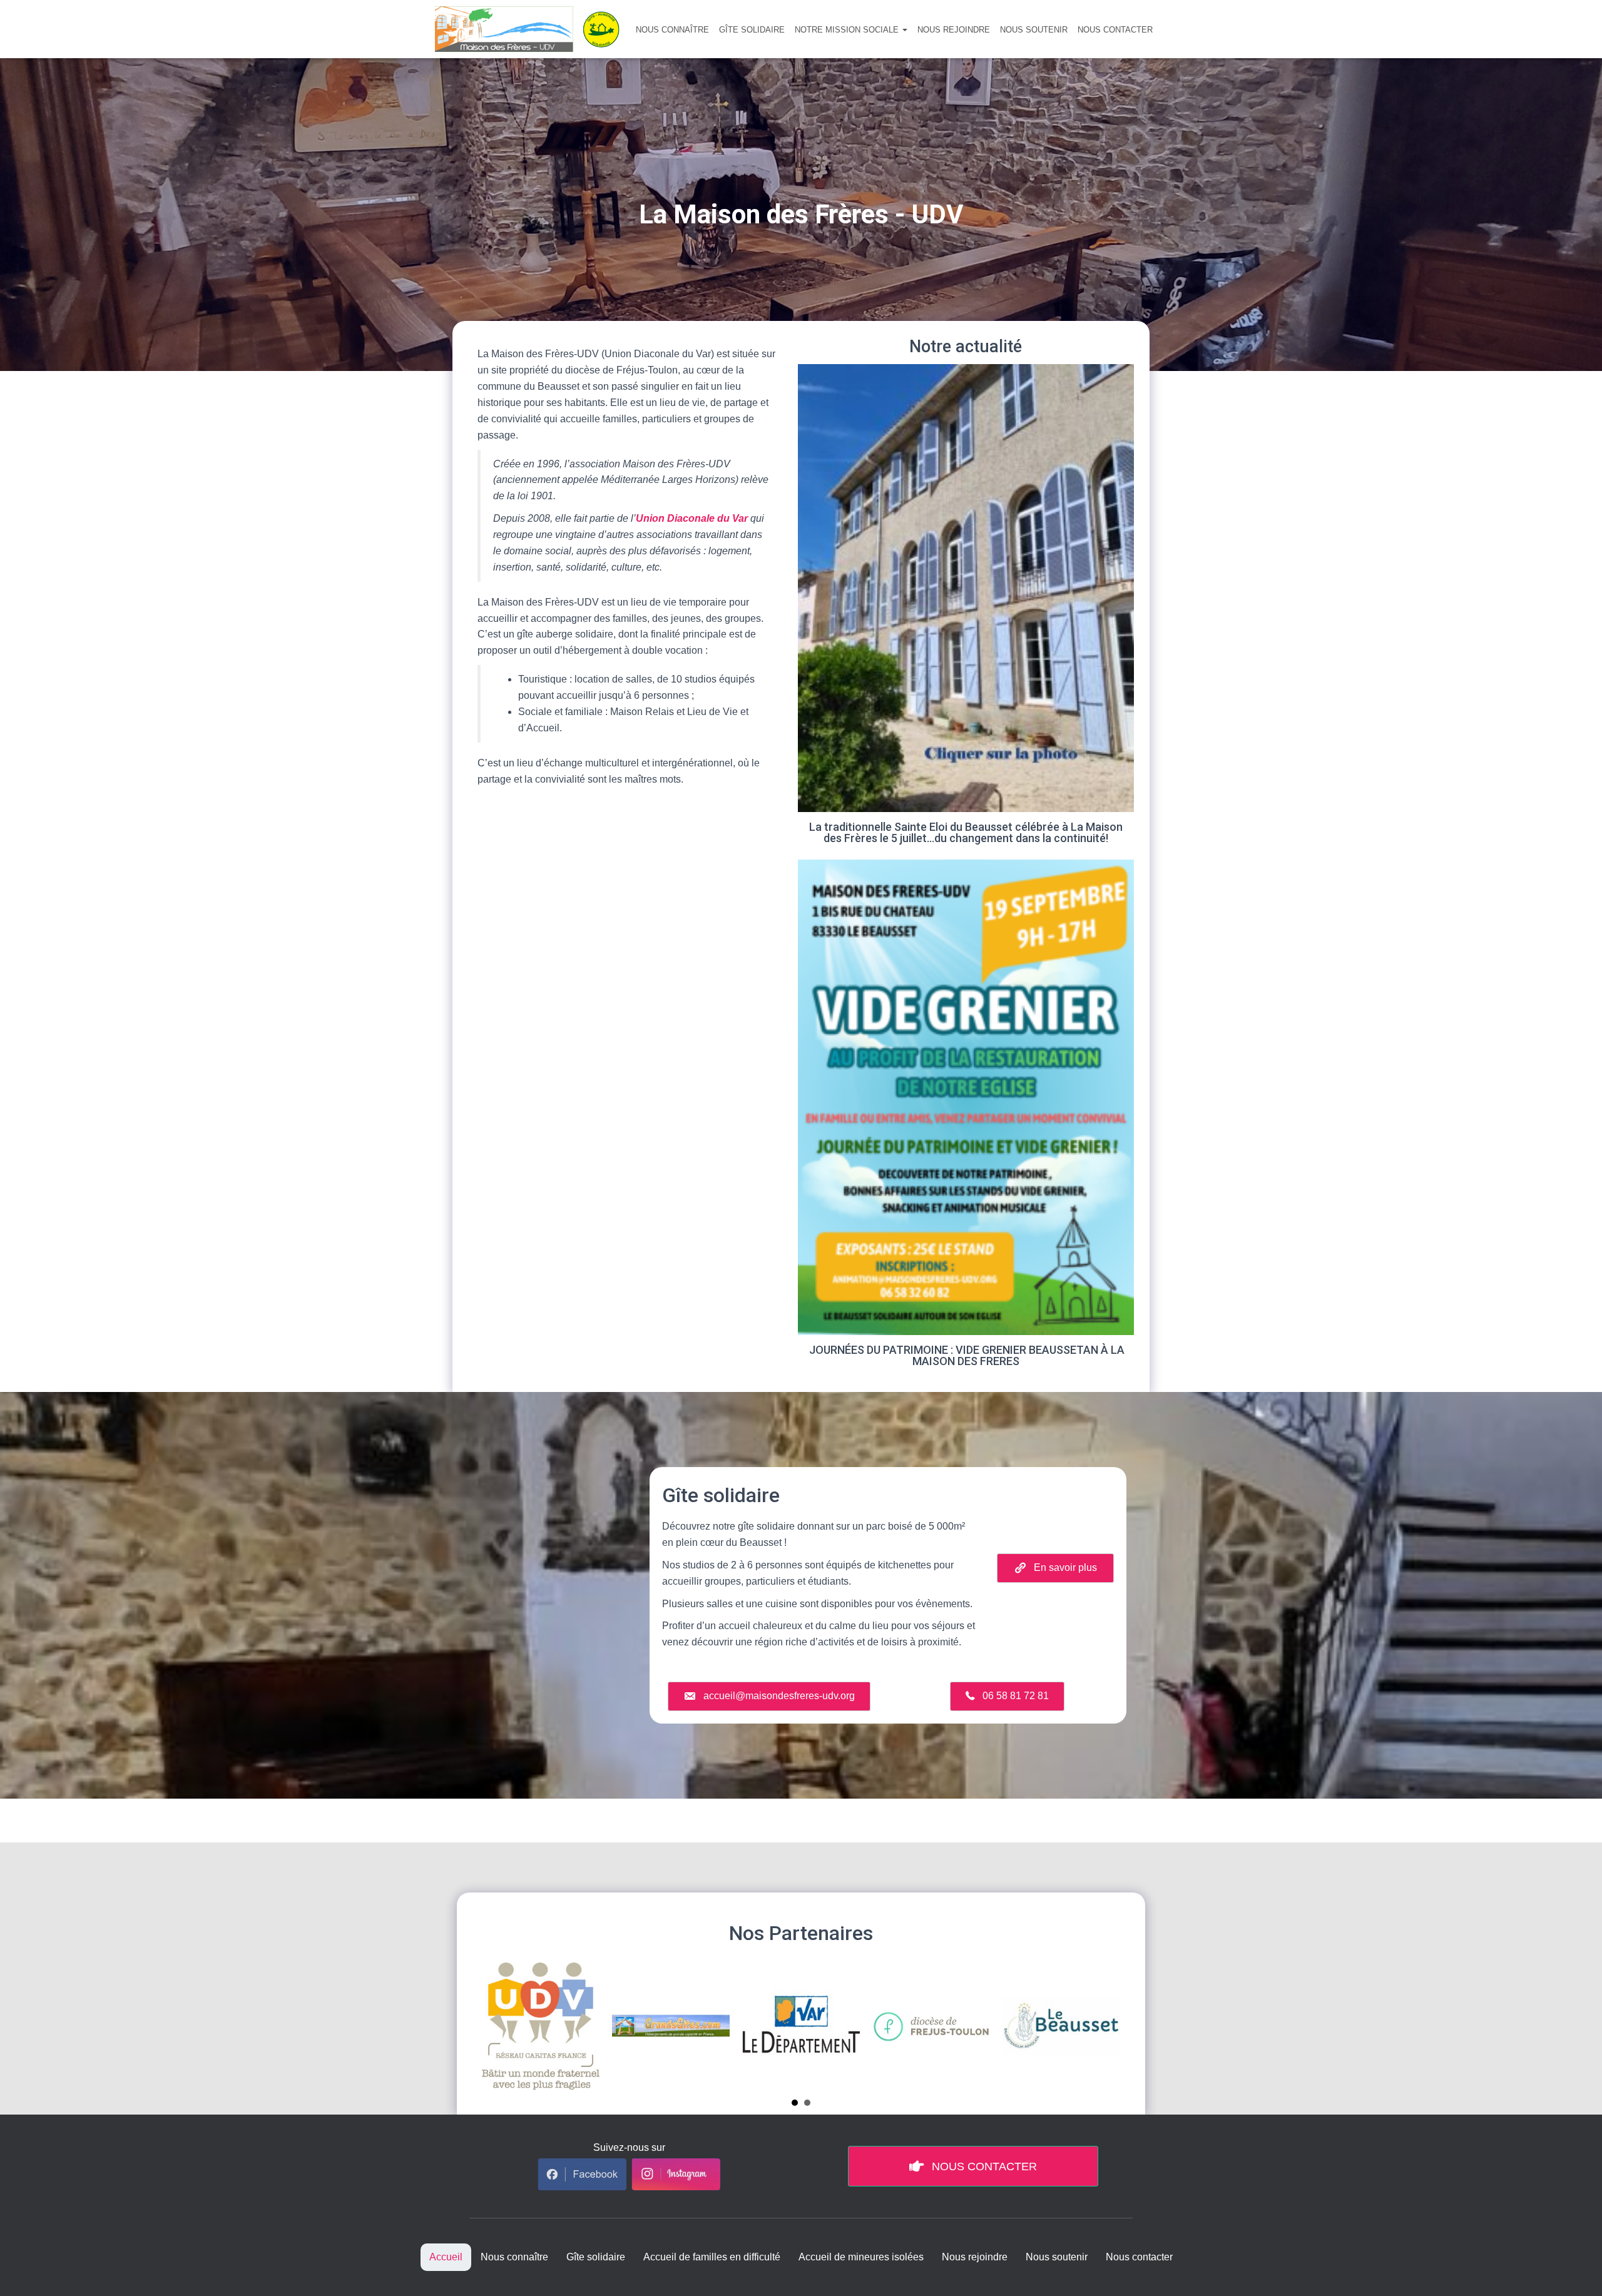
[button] (904, 30)
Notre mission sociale (848, 30)
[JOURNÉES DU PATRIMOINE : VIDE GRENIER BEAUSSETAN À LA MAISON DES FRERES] (966, 1118)
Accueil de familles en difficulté (712, 2257)
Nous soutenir (1034, 30)
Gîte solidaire (752, 30)
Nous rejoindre (954, 30)
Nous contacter (1115, 30)
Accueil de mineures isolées (861, 2257)
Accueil (446, 2257)
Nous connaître (672, 30)
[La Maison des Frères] (532, 29)
